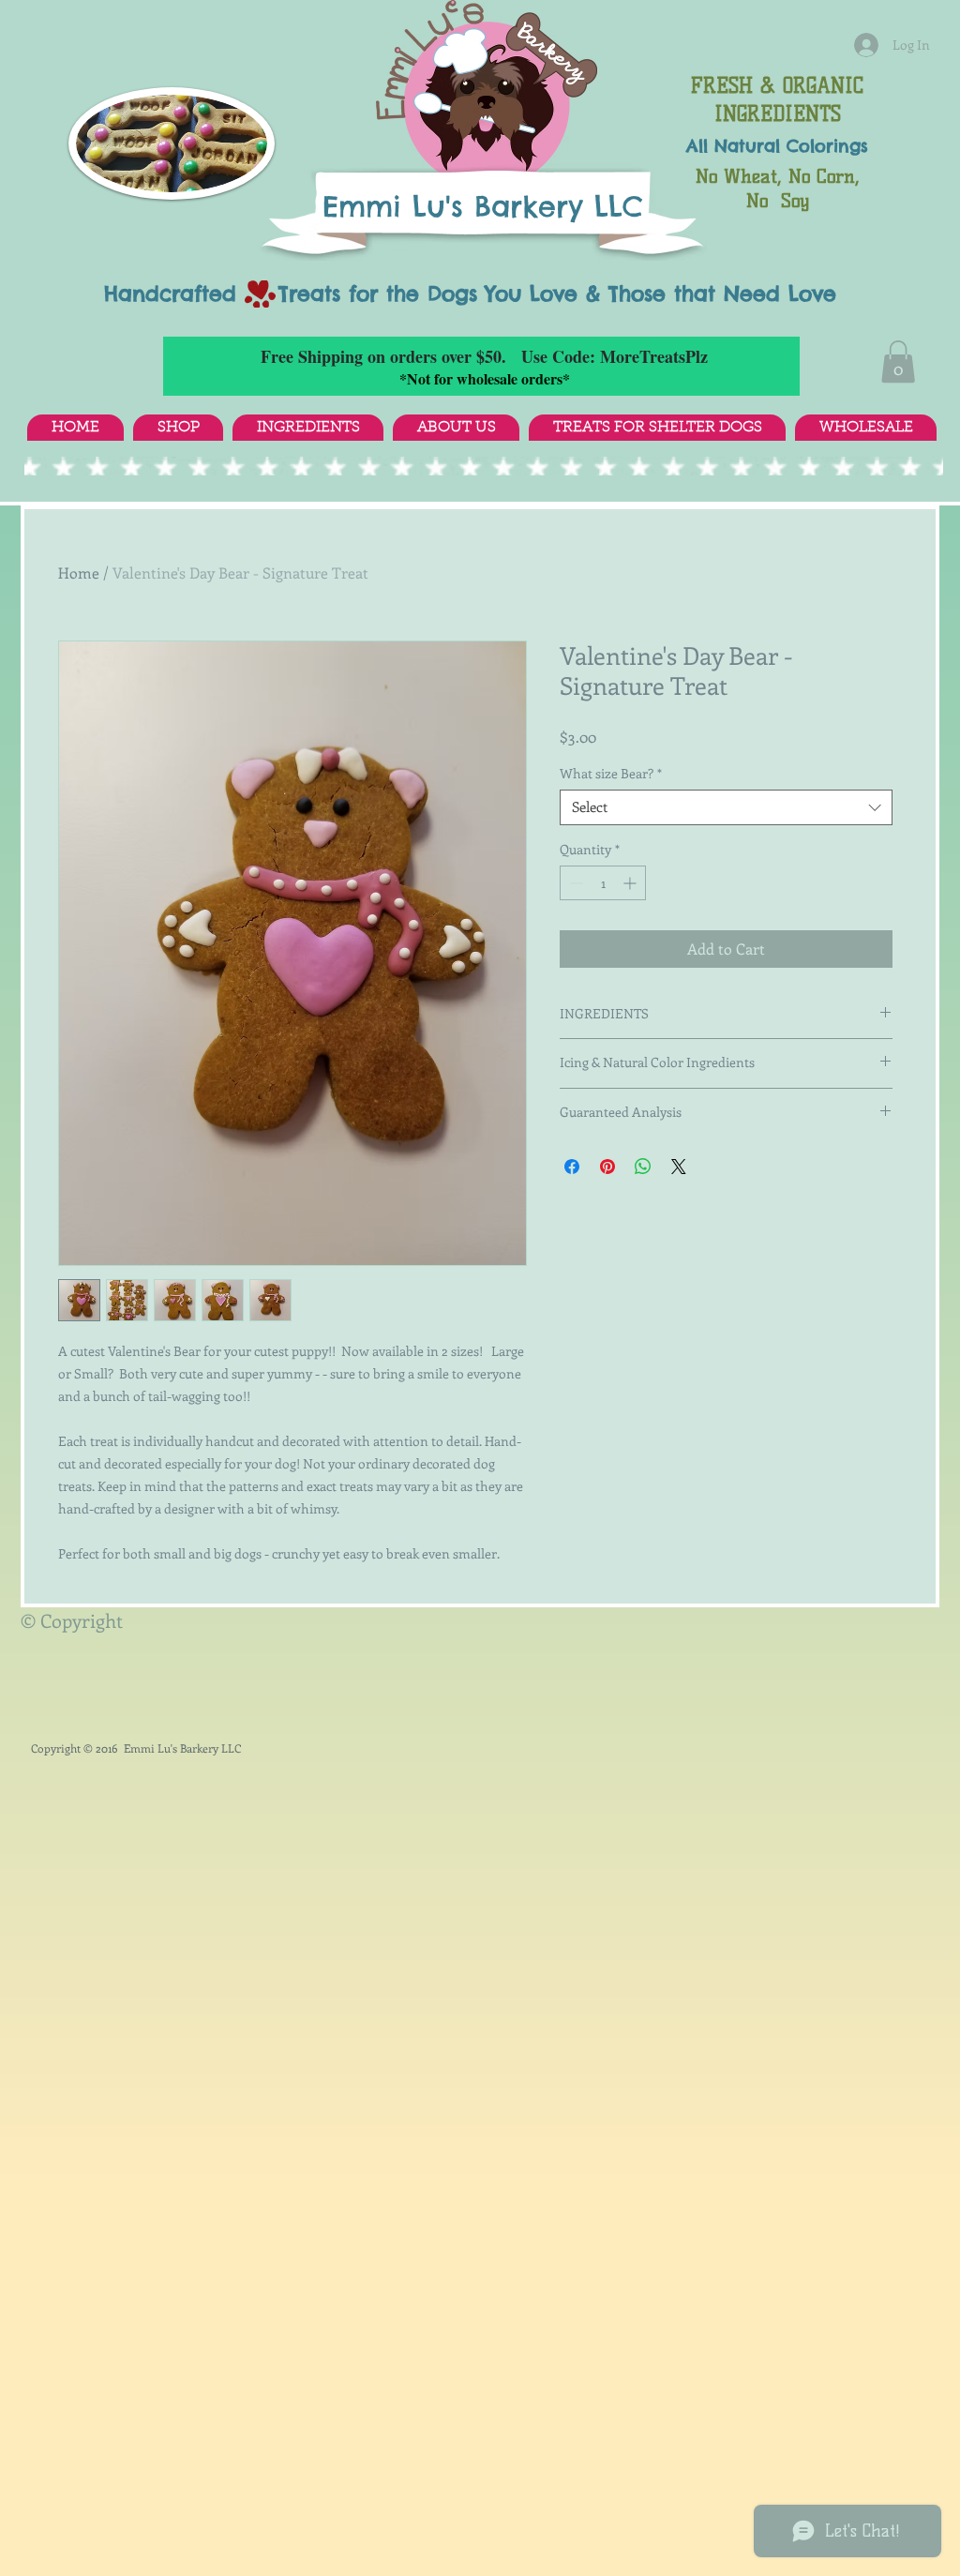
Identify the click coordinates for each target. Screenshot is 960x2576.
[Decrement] (574, 883)
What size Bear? (611, 774)
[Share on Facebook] (572, 1167)
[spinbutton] (603, 883)
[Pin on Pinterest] (607, 1167)
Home (79, 572)
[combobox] (726, 807)
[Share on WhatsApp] (643, 1167)
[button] (898, 362)
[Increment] (631, 883)
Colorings (827, 146)
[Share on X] (679, 1167)
